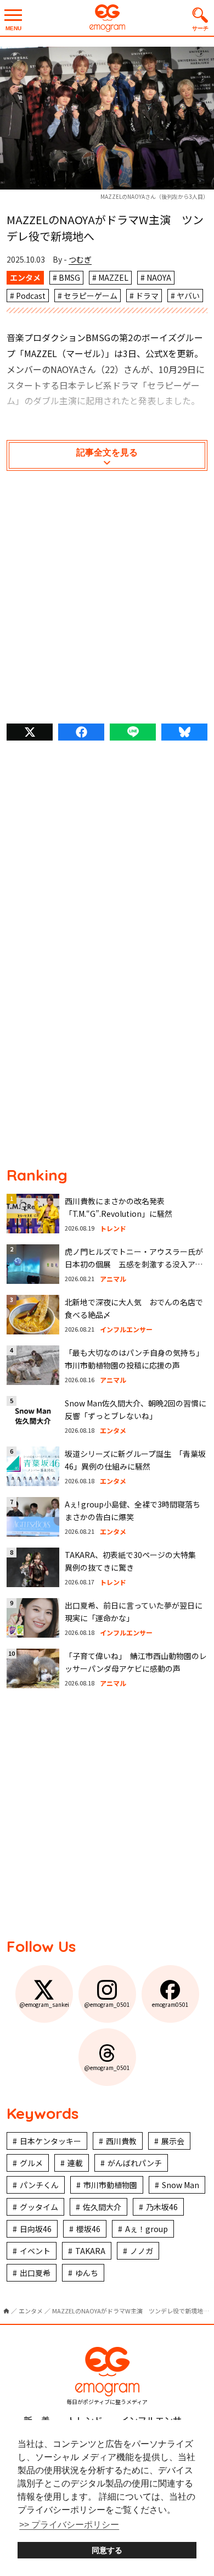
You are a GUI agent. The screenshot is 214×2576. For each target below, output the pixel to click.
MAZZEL (113, 277)
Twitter (30, 732)
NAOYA (159, 277)
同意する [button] (107, 2550)
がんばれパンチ (135, 2163)
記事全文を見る (107, 452)
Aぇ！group (147, 2229)
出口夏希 (35, 2273)
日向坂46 (36, 2229)
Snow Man (181, 2185)
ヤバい (188, 296)
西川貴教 (121, 2141)
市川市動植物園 (110, 2185)
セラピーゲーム (91, 296)
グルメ (31, 2163)
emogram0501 (170, 2004)
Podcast (31, 296)
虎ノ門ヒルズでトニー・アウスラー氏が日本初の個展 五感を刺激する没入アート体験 (134, 1264)
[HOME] (6, 2311)
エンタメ (25, 277)
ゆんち (87, 2273)
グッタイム (39, 2207)
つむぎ (80, 259)
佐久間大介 (102, 2207)
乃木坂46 (162, 2207)
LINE (133, 732)
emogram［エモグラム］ (107, 18)
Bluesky (184, 732)
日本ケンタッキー (50, 2141)
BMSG (69, 277)
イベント (35, 2251)
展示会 (173, 2141)
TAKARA (90, 2251)
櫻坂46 (88, 2229)
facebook (81, 732)
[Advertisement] (107, 600)
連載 (75, 2163)
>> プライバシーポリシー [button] (69, 2525)
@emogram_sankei (44, 2004)
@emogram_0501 (107, 2004)
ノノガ (142, 2251)
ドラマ (147, 296)
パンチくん (39, 2185)
